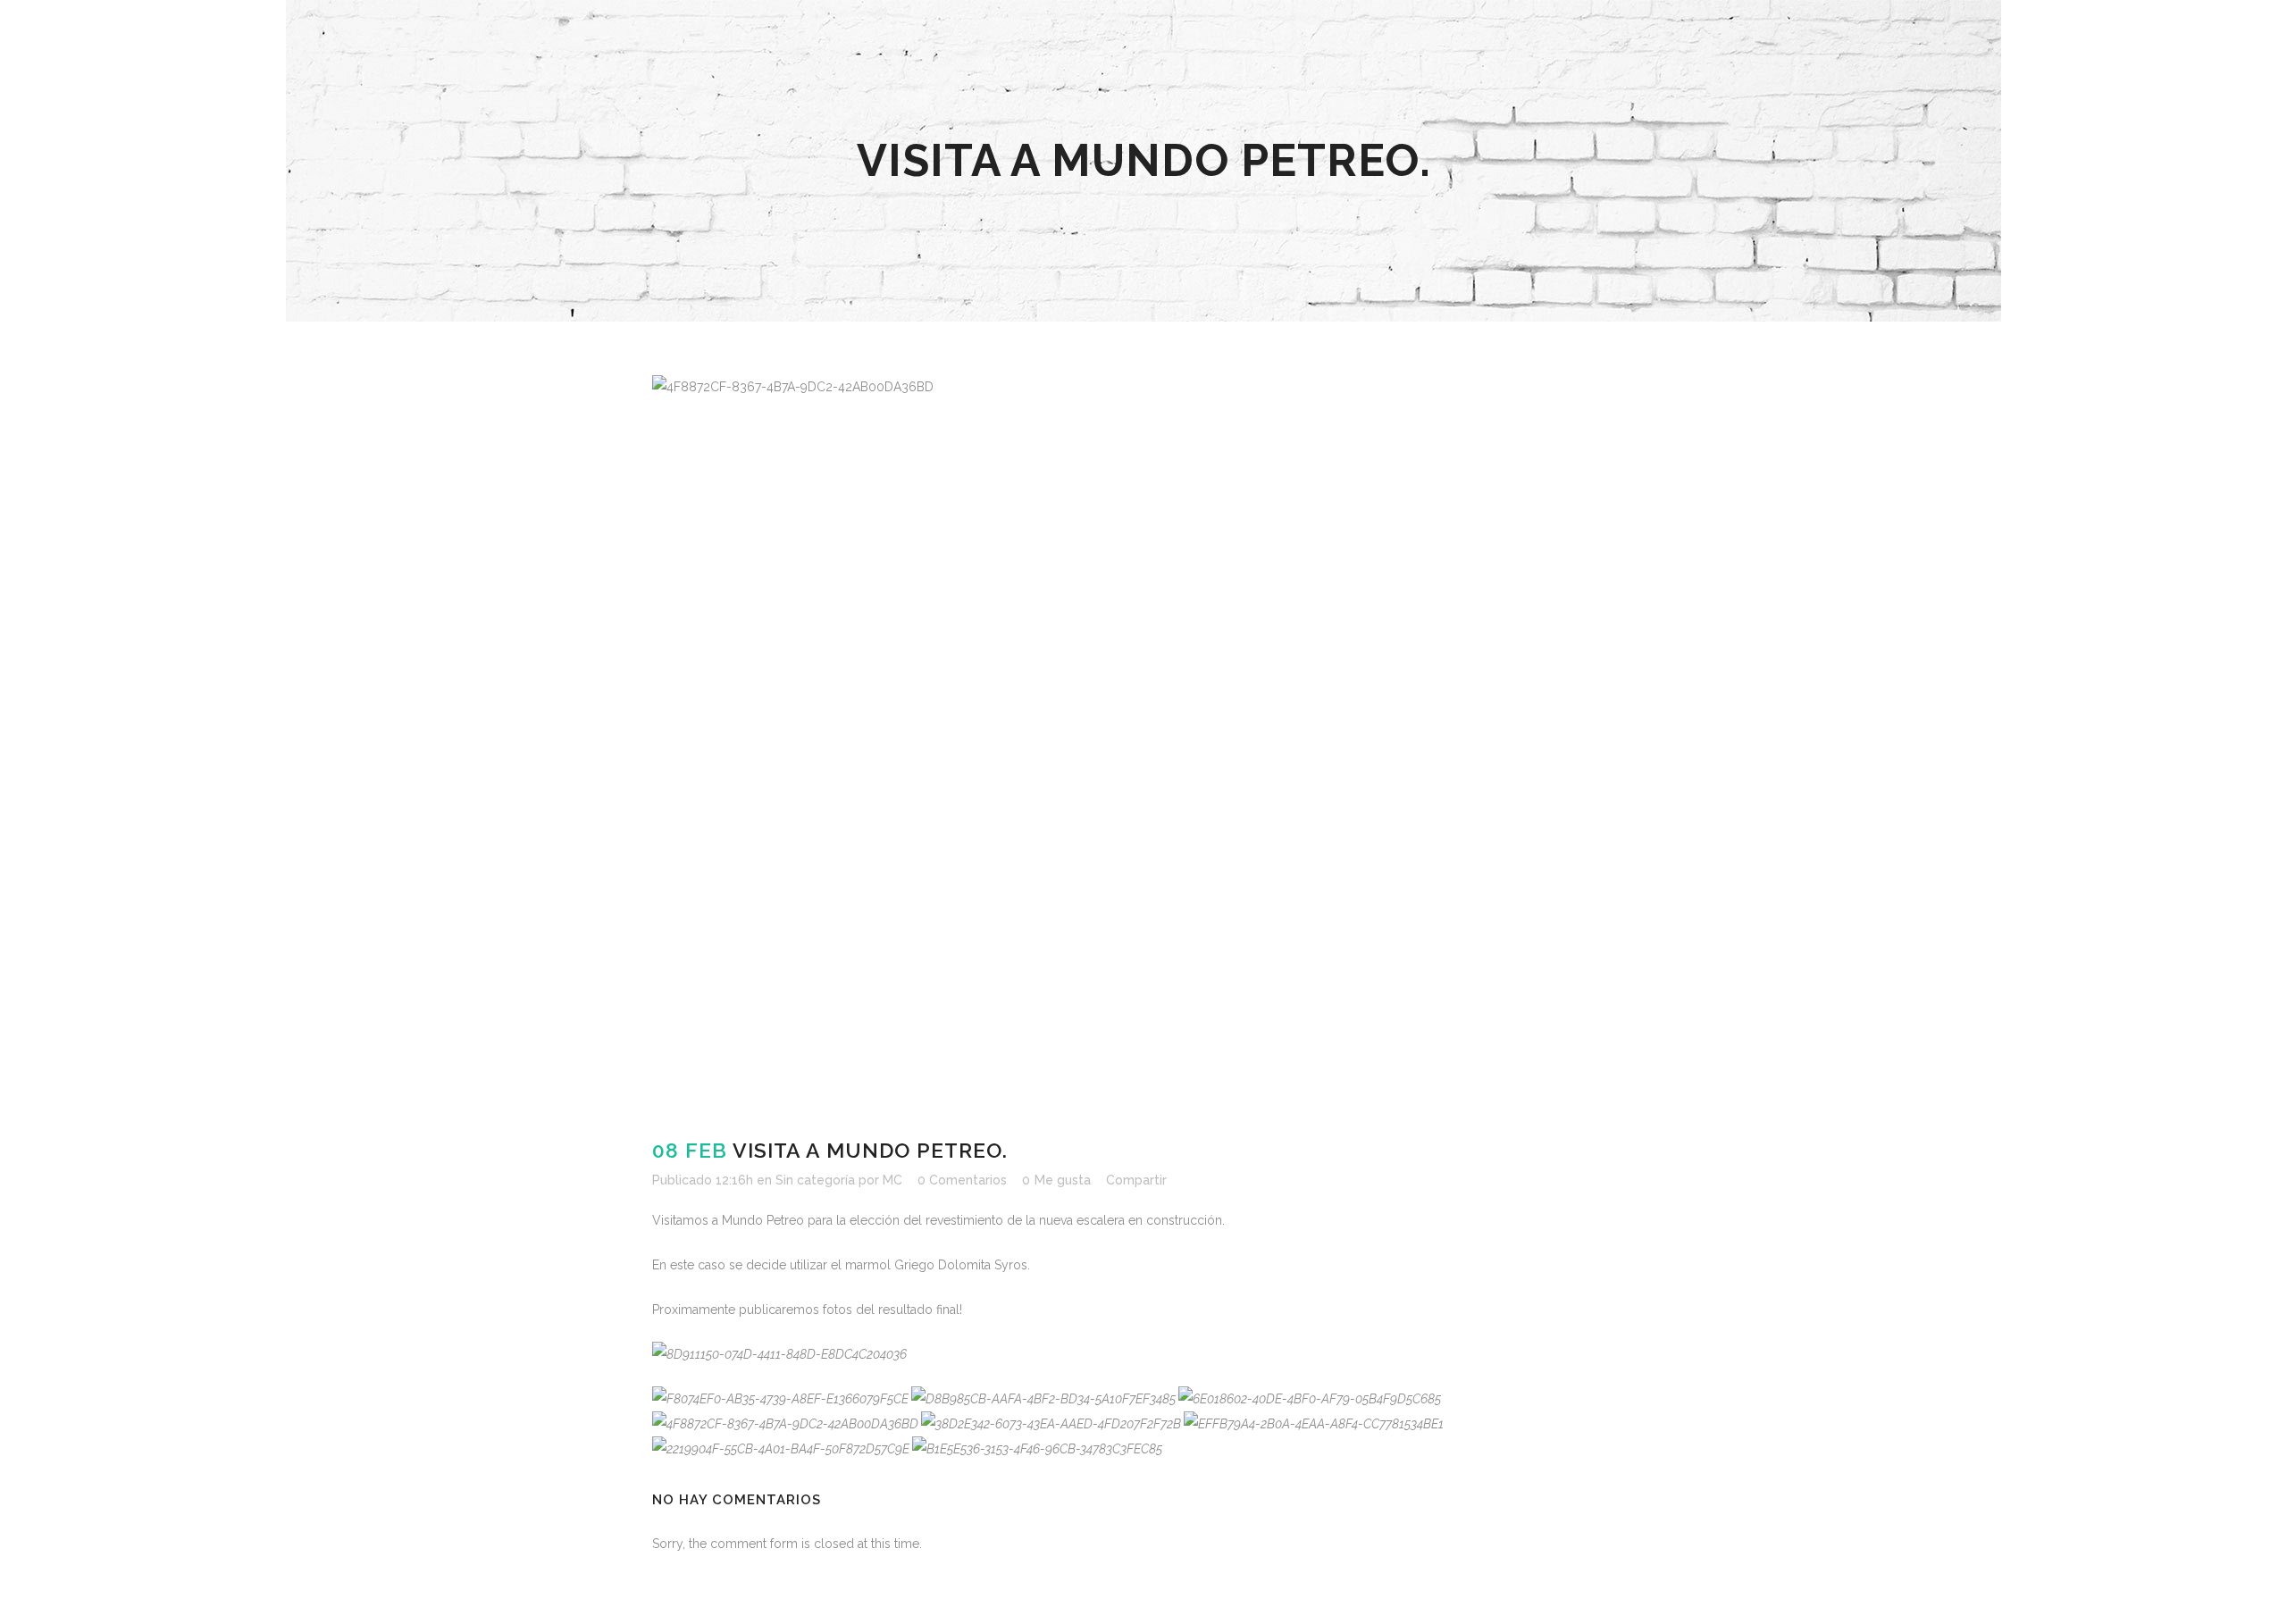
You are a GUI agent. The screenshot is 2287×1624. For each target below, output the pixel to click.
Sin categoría (815, 1180)
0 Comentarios (962, 1180)
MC (892, 1180)
